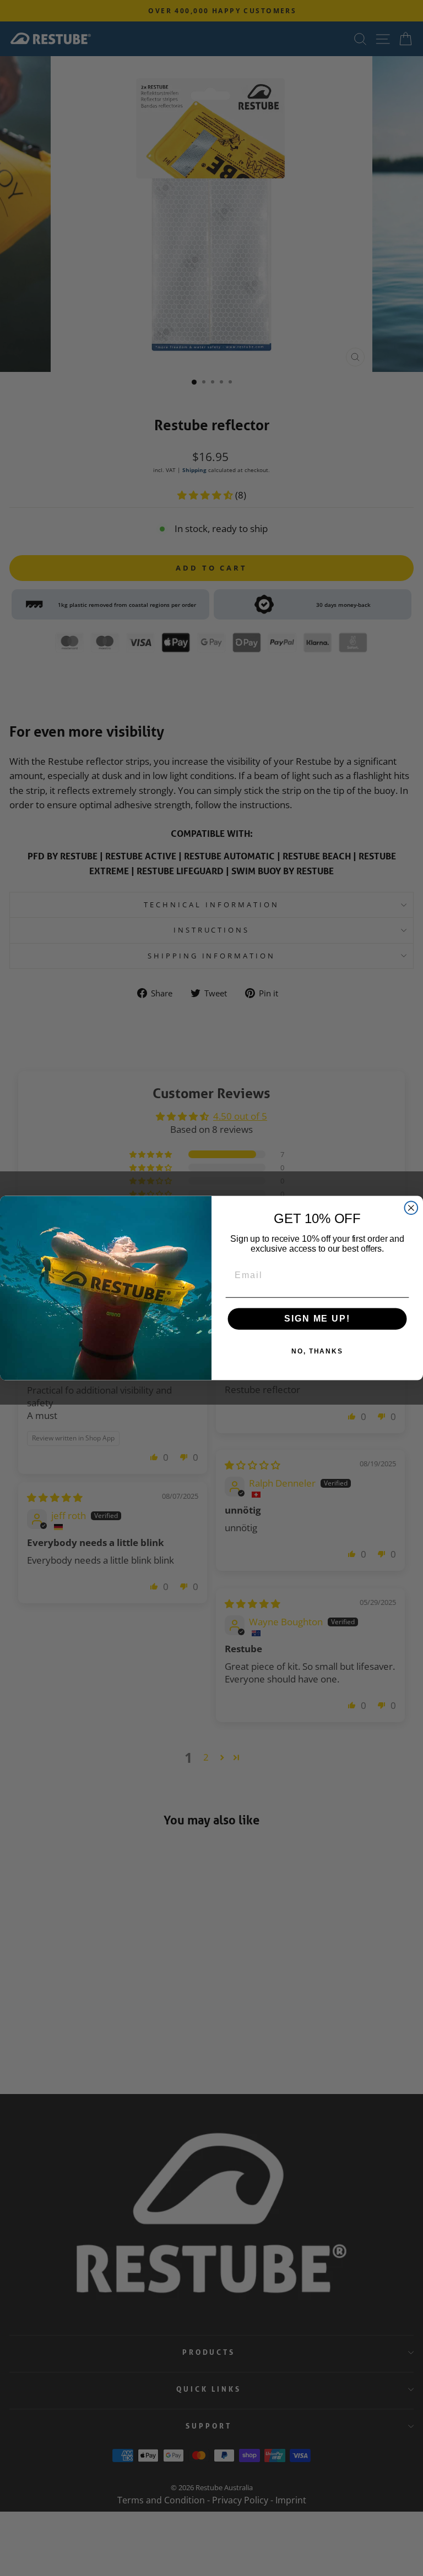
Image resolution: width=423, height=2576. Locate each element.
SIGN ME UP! (317, 1319)
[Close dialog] (411, 1208)
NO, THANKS (317, 1352)
